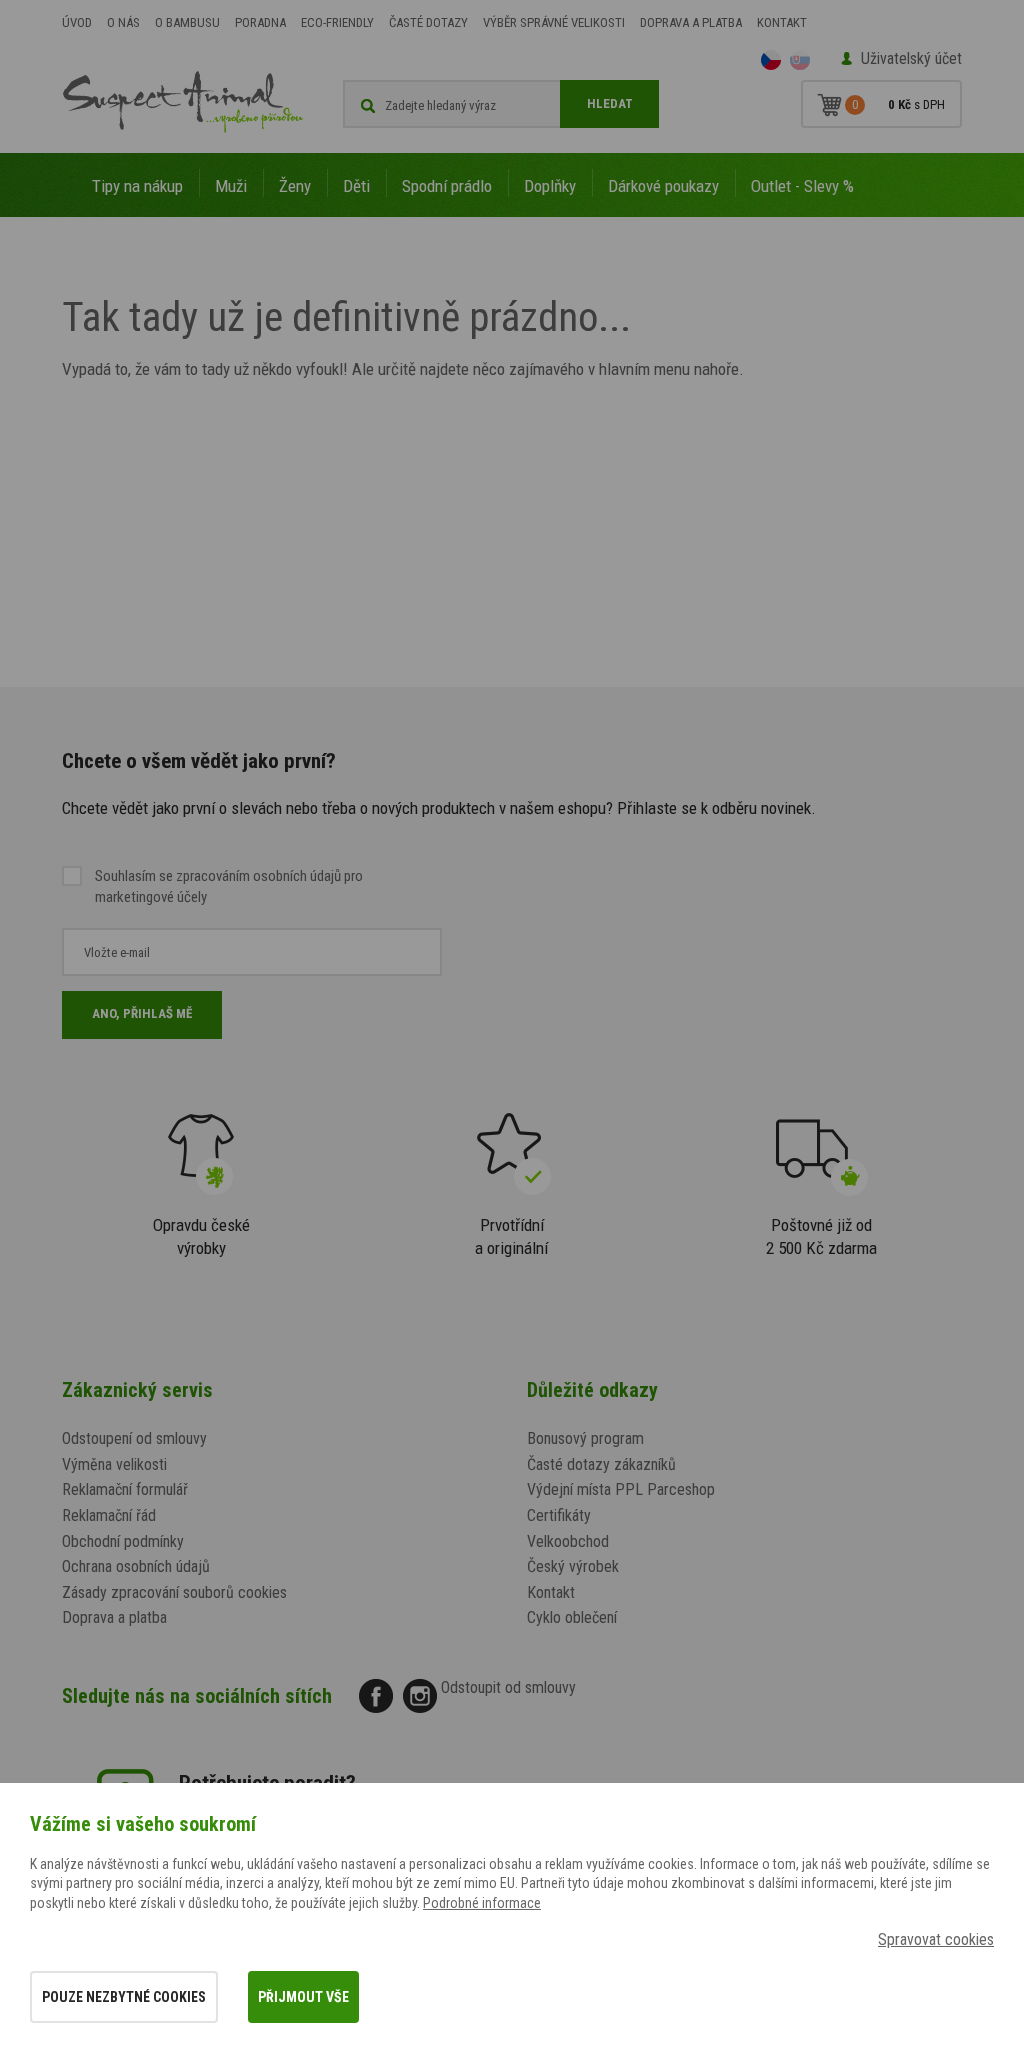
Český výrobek (573, 1566)
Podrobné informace (482, 1903)
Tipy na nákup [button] (137, 186)
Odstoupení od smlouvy (134, 1438)
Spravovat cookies (936, 1939)
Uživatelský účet (911, 58)
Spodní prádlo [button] (447, 186)
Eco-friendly (337, 22)
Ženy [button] (295, 186)
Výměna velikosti (114, 1464)
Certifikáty (559, 1515)
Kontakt (782, 22)
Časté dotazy (428, 22)
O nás (123, 22)
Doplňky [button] (550, 186)
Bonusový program (585, 1438)
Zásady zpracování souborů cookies (174, 1592)
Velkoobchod (568, 1541)
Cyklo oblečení (572, 1617)
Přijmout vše (303, 1997)
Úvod (77, 22)
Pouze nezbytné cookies (124, 1997)
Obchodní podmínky (123, 1541)
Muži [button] (231, 186)
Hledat (610, 103)
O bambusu (187, 22)
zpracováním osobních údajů (258, 876)
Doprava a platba (691, 22)
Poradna (260, 22)
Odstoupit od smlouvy (508, 1687)
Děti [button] (356, 186)
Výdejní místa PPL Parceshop (621, 1489)
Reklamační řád (109, 1515)
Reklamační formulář (125, 1489)
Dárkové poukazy (663, 186)
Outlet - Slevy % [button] (802, 186)
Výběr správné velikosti (554, 22)
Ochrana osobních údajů (136, 1566)
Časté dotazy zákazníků (601, 1464)
